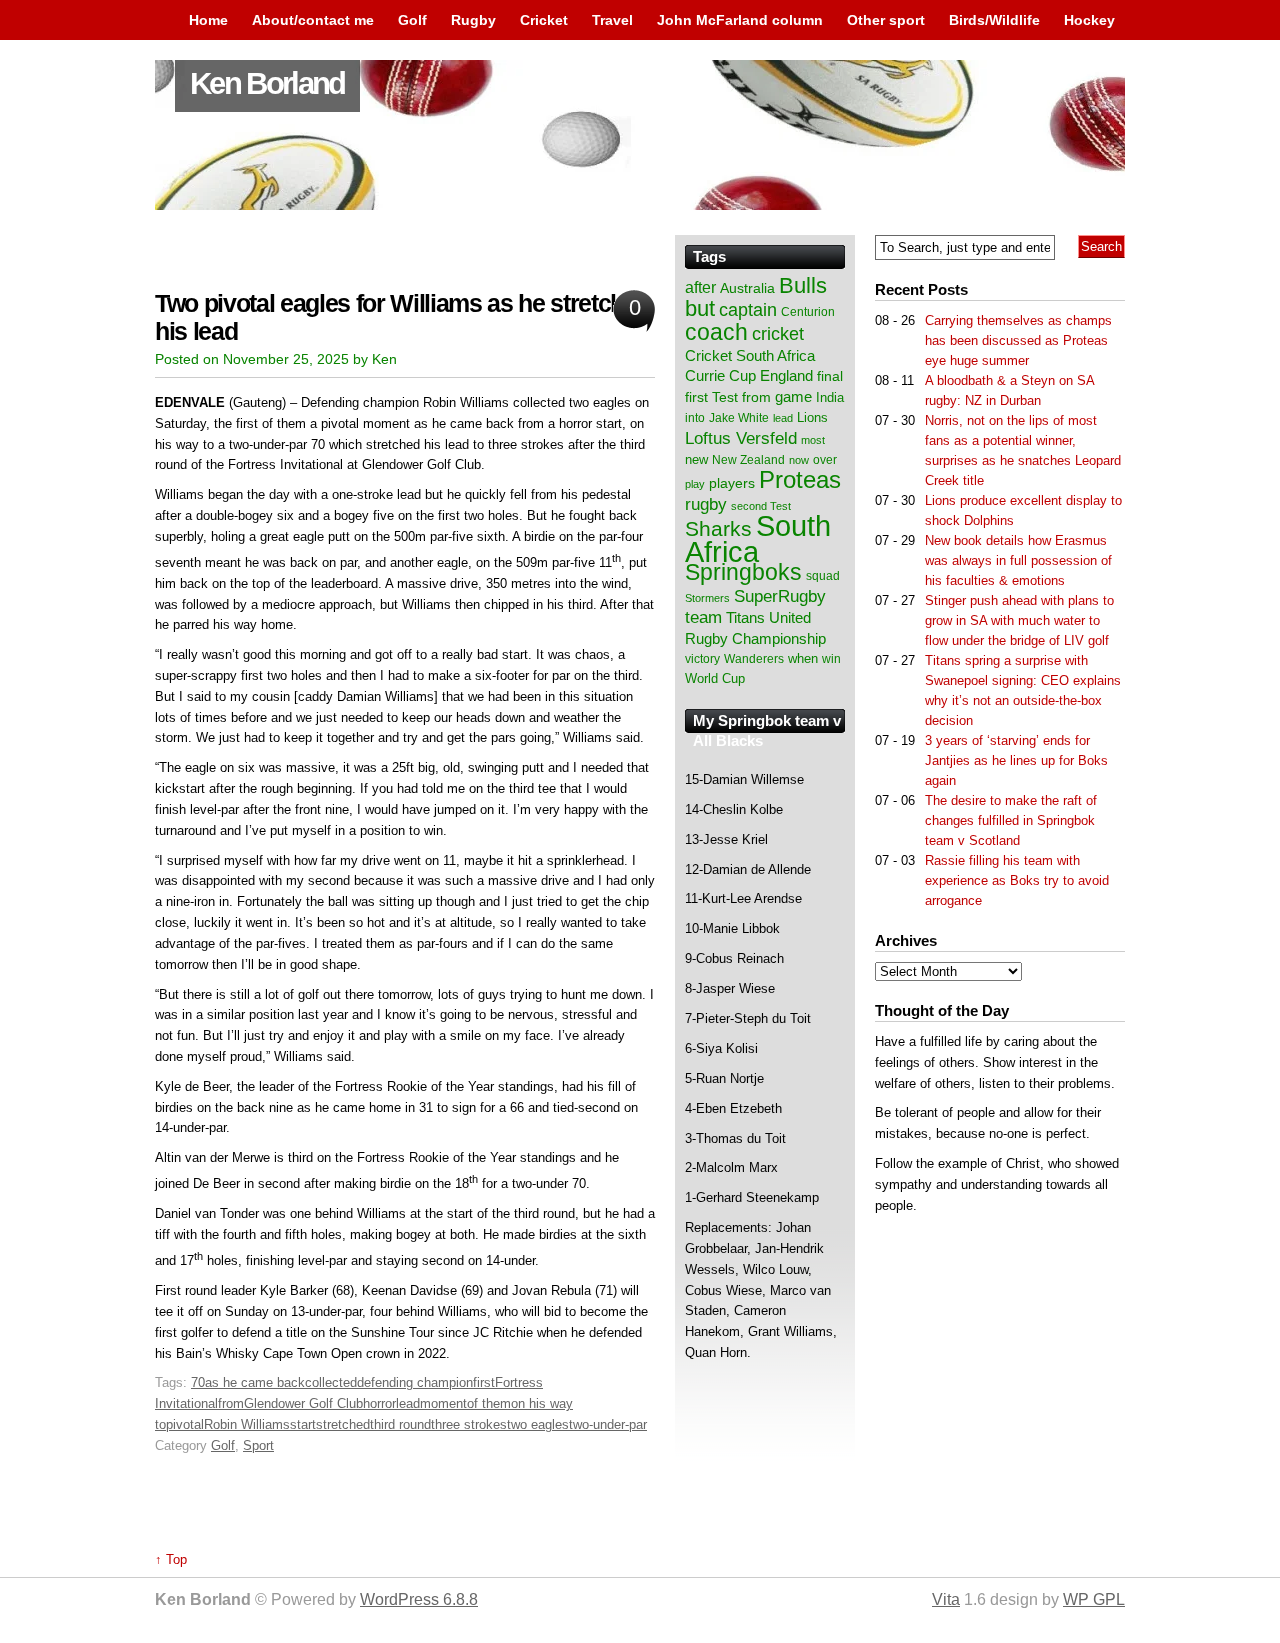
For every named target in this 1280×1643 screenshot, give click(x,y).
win (831, 659)
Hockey (1089, 20)
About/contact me (313, 20)
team (703, 617)
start (303, 1424)
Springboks (743, 572)
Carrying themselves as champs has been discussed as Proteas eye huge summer (1018, 340)
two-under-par (608, 1424)
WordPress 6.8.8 (419, 1599)
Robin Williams (247, 1424)
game (793, 397)
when (803, 658)
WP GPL (1094, 1599)
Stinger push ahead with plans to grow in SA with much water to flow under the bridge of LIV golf (1019, 620)
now (799, 460)
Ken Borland (267, 83)
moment (443, 1403)
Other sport (886, 20)
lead (408, 1403)
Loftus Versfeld (741, 438)
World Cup (715, 678)
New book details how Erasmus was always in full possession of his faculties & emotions (1018, 560)
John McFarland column (740, 20)
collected (331, 1382)
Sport (258, 1445)
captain (748, 310)
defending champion (415, 1382)
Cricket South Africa (750, 355)
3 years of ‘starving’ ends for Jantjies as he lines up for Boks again (1016, 760)
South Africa (758, 538)
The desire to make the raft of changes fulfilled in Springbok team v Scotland (1011, 820)
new (696, 459)
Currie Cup (720, 376)
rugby (706, 504)
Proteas (800, 479)
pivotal (185, 1424)
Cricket (544, 20)
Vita (946, 1599)
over (825, 460)
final (830, 376)
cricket (778, 334)
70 (198, 1382)
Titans (745, 617)
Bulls (803, 285)
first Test (711, 397)
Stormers (707, 598)
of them (489, 1403)
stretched (343, 1424)
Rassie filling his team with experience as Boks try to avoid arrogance (1017, 880)
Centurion (808, 312)
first (484, 1382)
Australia (747, 288)
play (695, 484)
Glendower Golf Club (303, 1403)
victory (702, 659)
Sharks (718, 528)
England (786, 375)
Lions (812, 417)
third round (400, 1424)
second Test (761, 506)
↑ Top (171, 1559)
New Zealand (748, 460)
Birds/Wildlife (994, 20)
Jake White (739, 418)
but (700, 308)
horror (379, 1403)
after (700, 287)
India (830, 398)
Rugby (473, 20)
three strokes (469, 1424)
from (231, 1403)
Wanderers (754, 659)
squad (823, 576)
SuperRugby (780, 596)
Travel (612, 20)
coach (716, 332)
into (695, 418)
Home (208, 20)
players (732, 483)
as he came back (255, 1382)
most (813, 440)
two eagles (538, 1424)
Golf (412, 20)
